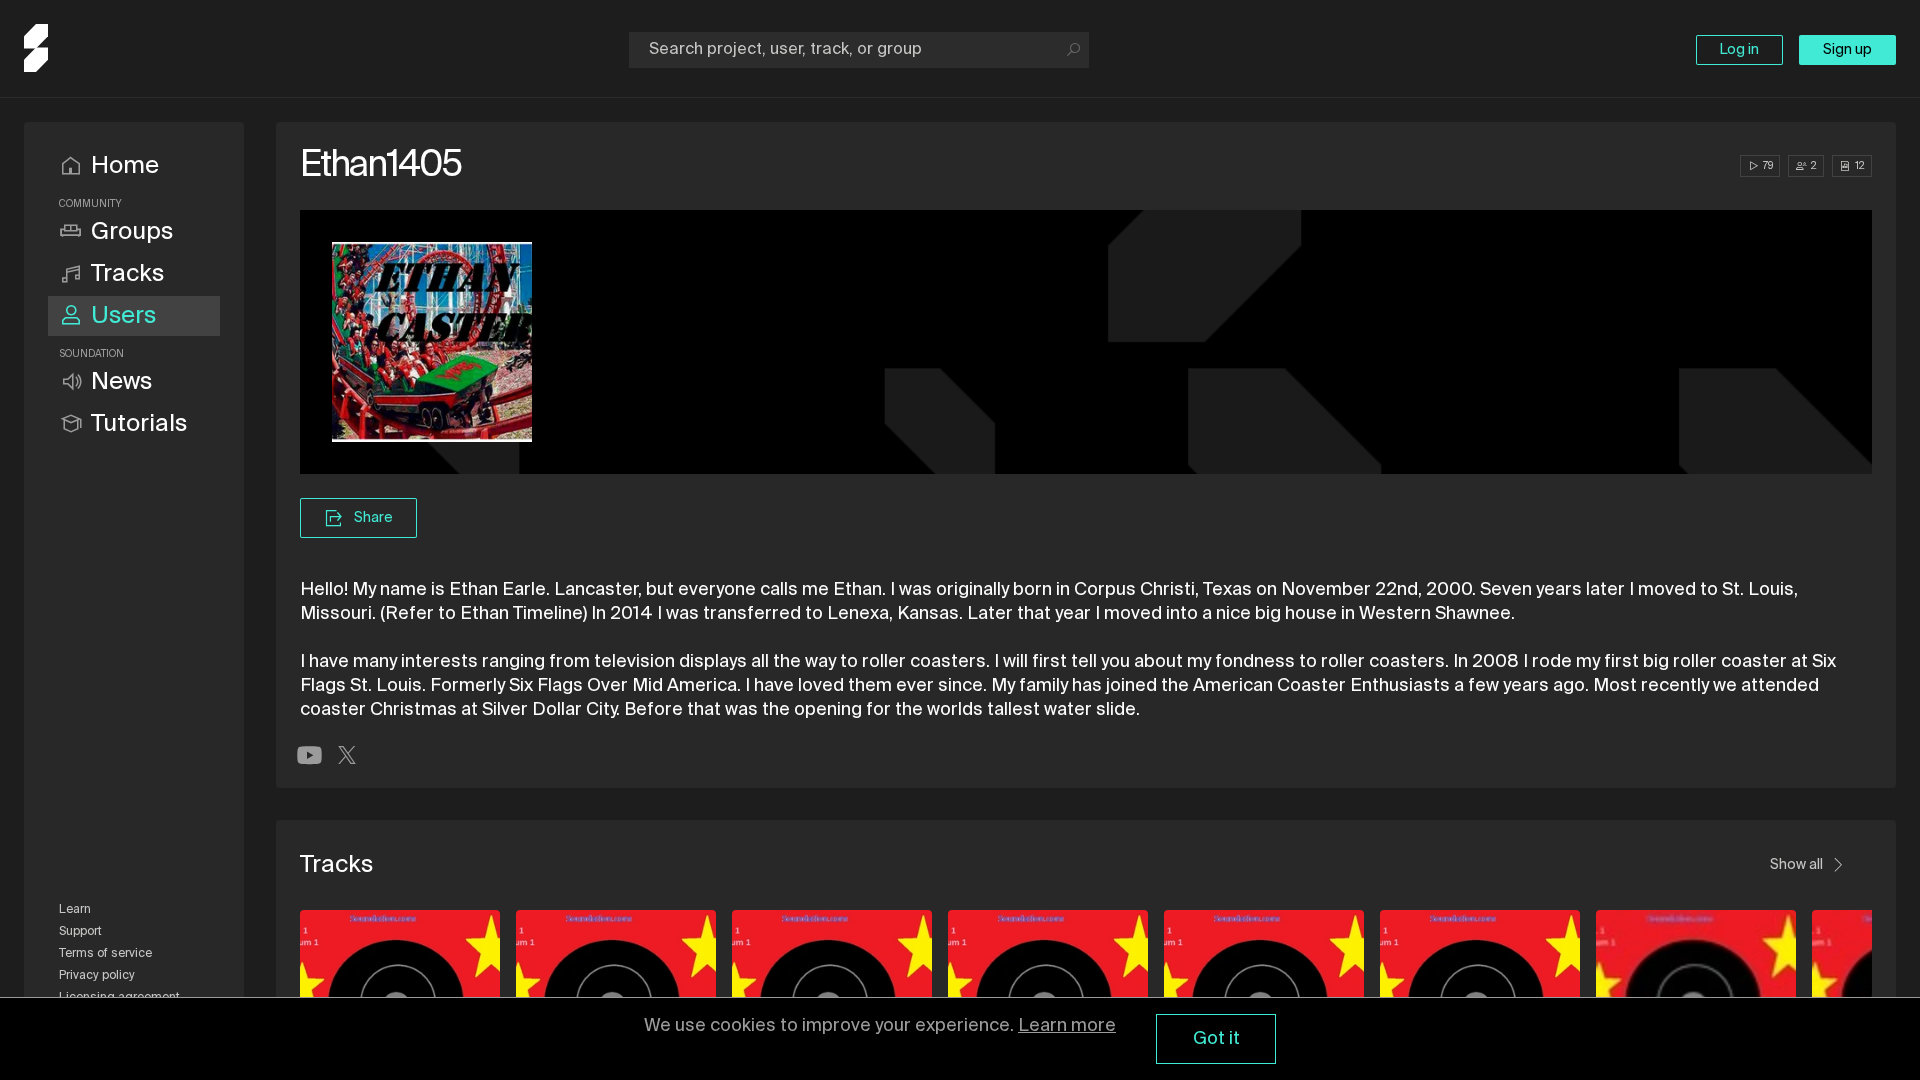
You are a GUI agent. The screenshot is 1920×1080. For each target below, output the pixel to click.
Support (80, 932)
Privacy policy (97, 976)
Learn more (1067, 1026)
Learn (75, 910)
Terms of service (105, 954)
